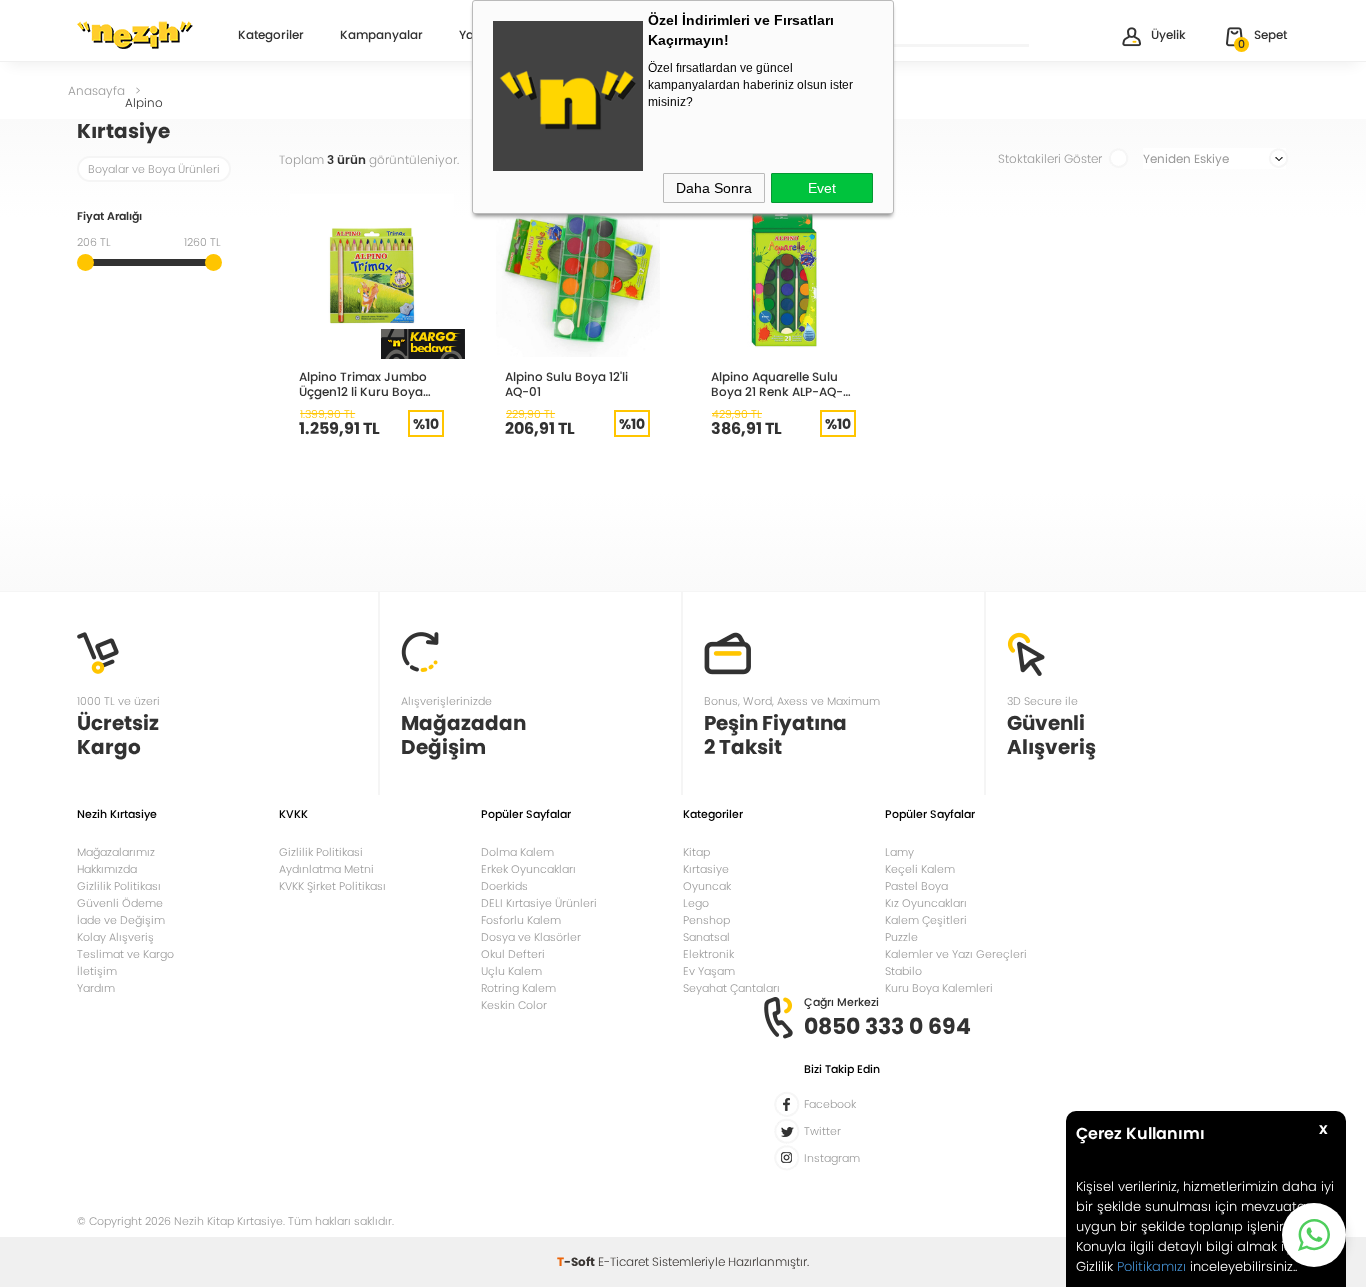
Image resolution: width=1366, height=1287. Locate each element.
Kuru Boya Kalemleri (939, 988)
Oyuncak (707, 886)
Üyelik (1168, 34)
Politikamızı (1151, 1266)
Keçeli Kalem (920, 869)
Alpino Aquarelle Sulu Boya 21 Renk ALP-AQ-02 (777, 384)
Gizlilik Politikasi (321, 852)
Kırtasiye (706, 869)
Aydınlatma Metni (326, 869)
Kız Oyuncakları (926, 903)
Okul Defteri (513, 954)
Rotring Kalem (518, 988)
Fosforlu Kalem (521, 920)
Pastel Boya (916, 886)
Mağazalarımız (116, 852)
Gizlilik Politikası (119, 886)
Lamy (899, 852)
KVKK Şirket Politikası (332, 886)
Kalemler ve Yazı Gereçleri (956, 954)
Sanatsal (706, 937)
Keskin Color (514, 1005)
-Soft (577, 1261)
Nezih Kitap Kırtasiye (135, 35)
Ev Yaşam (709, 971)
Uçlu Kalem (511, 971)
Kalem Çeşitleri (926, 920)
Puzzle (901, 937)
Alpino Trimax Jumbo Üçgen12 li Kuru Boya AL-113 (363, 384)
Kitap (696, 852)
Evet (822, 188)
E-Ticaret (623, 1261)
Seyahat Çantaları (731, 988)
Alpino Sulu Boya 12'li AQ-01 (566, 384)
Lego (696, 903)
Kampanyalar (381, 36)
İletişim (97, 971)
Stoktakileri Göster (1050, 158)
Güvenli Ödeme (120, 903)
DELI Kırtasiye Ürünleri (539, 903)
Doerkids (504, 886)
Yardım (96, 988)
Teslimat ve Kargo (125, 954)
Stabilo (903, 971)
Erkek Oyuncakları (528, 869)
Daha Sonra (714, 188)
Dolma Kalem (517, 852)
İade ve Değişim (121, 920)
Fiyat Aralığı (109, 217)
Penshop (706, 920)
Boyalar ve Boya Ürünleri (154, 169)
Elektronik (708, 954)
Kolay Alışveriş (115, 937)
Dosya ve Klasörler (531, 937)
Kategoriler (271, 36)
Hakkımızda (107, 869)
